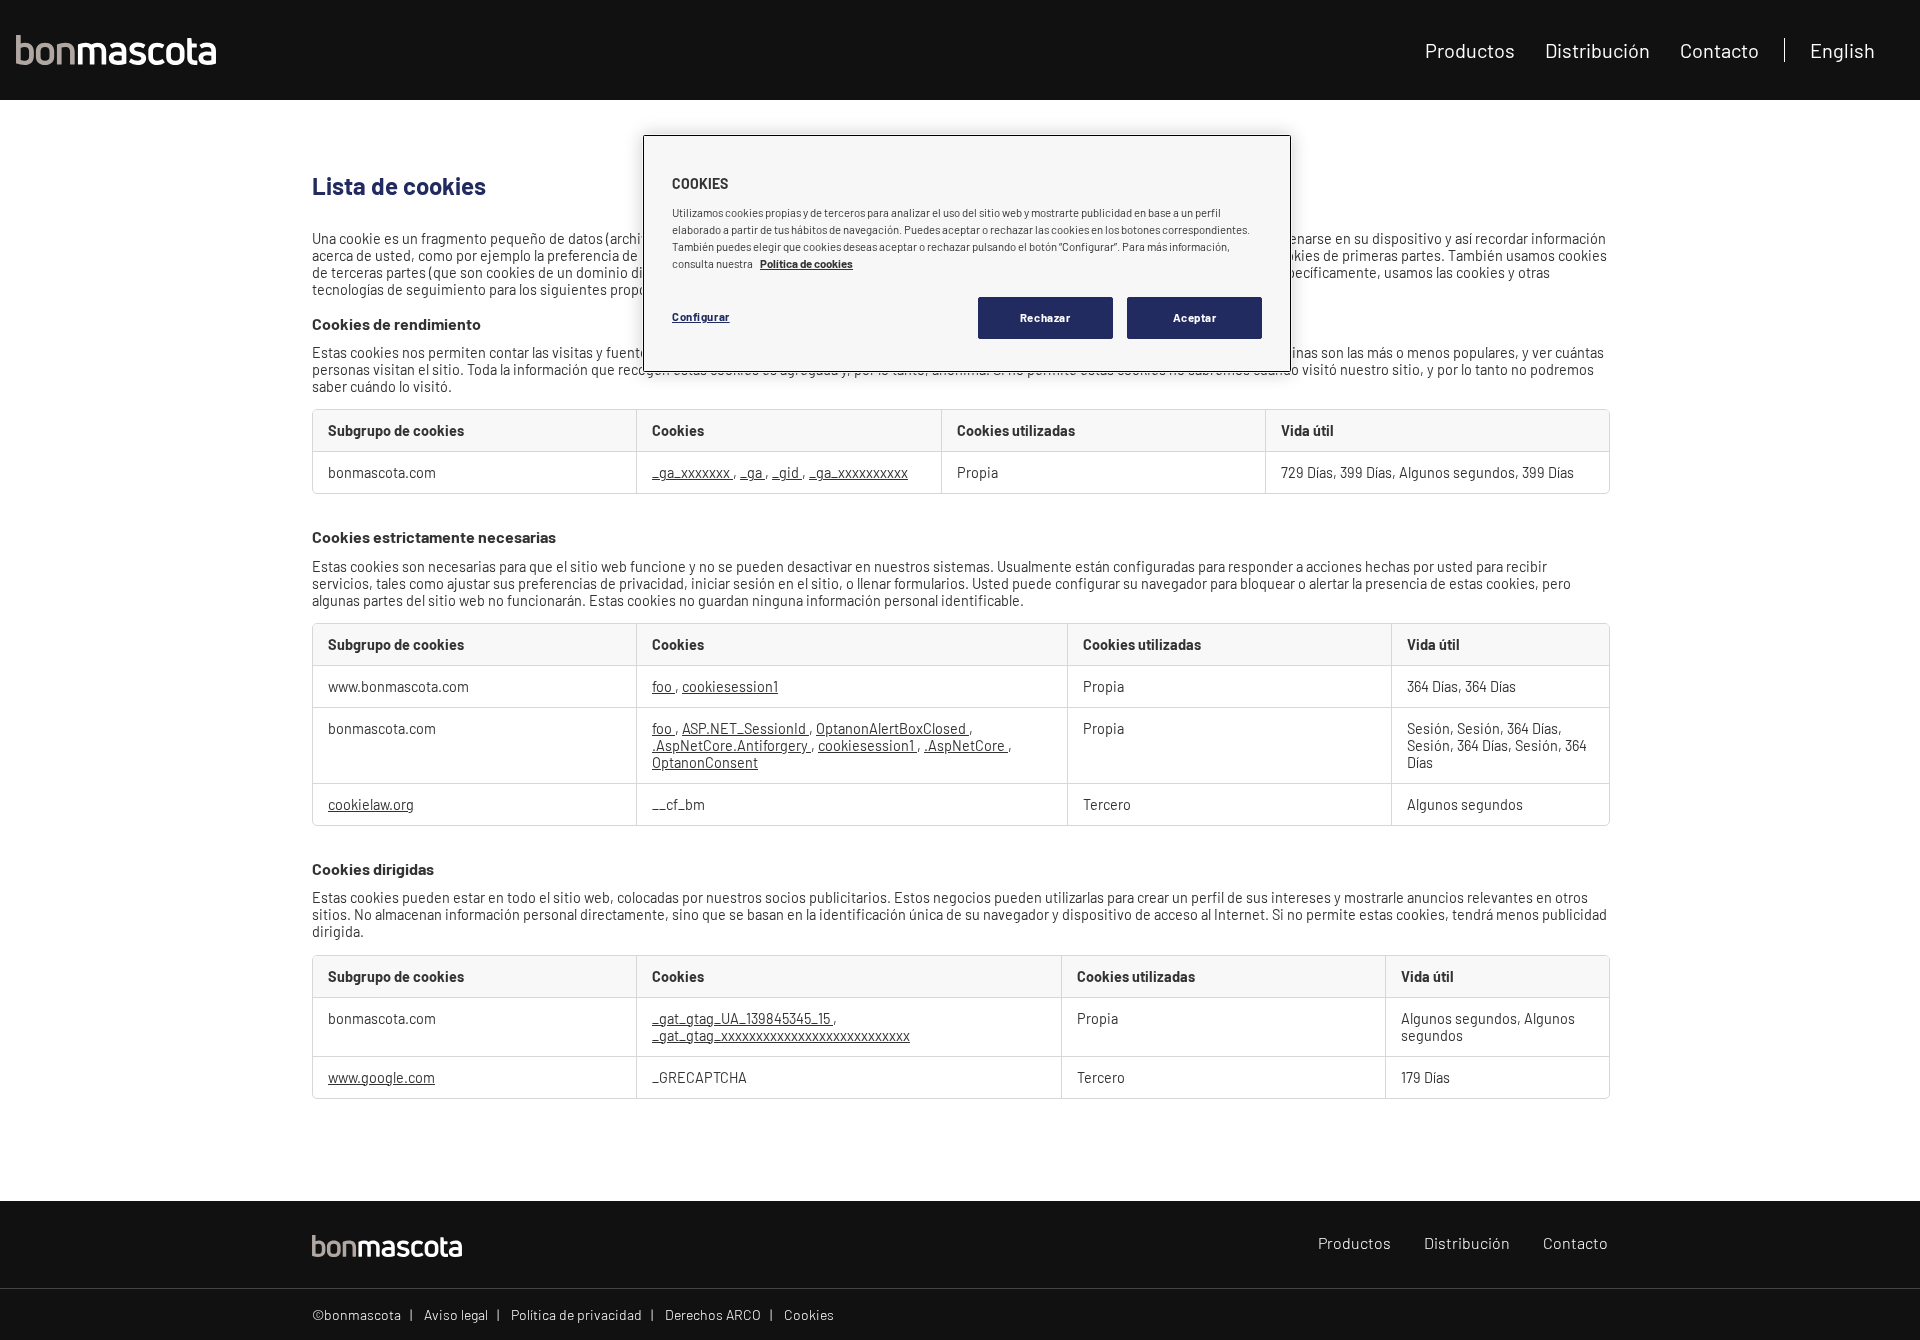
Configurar (701, 316)
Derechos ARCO (713, 1314)
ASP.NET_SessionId (745, 728)
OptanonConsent (705, 762)
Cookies (809, 1314)
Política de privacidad (576, 1314)
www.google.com (381, 1077)
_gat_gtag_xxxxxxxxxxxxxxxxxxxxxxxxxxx (781, 1035)
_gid (787, 472)
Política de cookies (806, 263)
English (1842, 50)
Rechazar (1045, 317)
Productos (1470, 50)
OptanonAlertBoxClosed (892, 728)
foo (663, 686)
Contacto (1719, 50)
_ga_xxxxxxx (692, 472)
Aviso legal (456, 1314)
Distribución (1597, 50)
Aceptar (1195, 317)
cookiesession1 (730, 686)
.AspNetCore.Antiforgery (731, 745)
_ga (752, 472)
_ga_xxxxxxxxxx (858, 472)
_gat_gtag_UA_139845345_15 (742, 1018)
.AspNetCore (966, 745)
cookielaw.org (371, 804)
